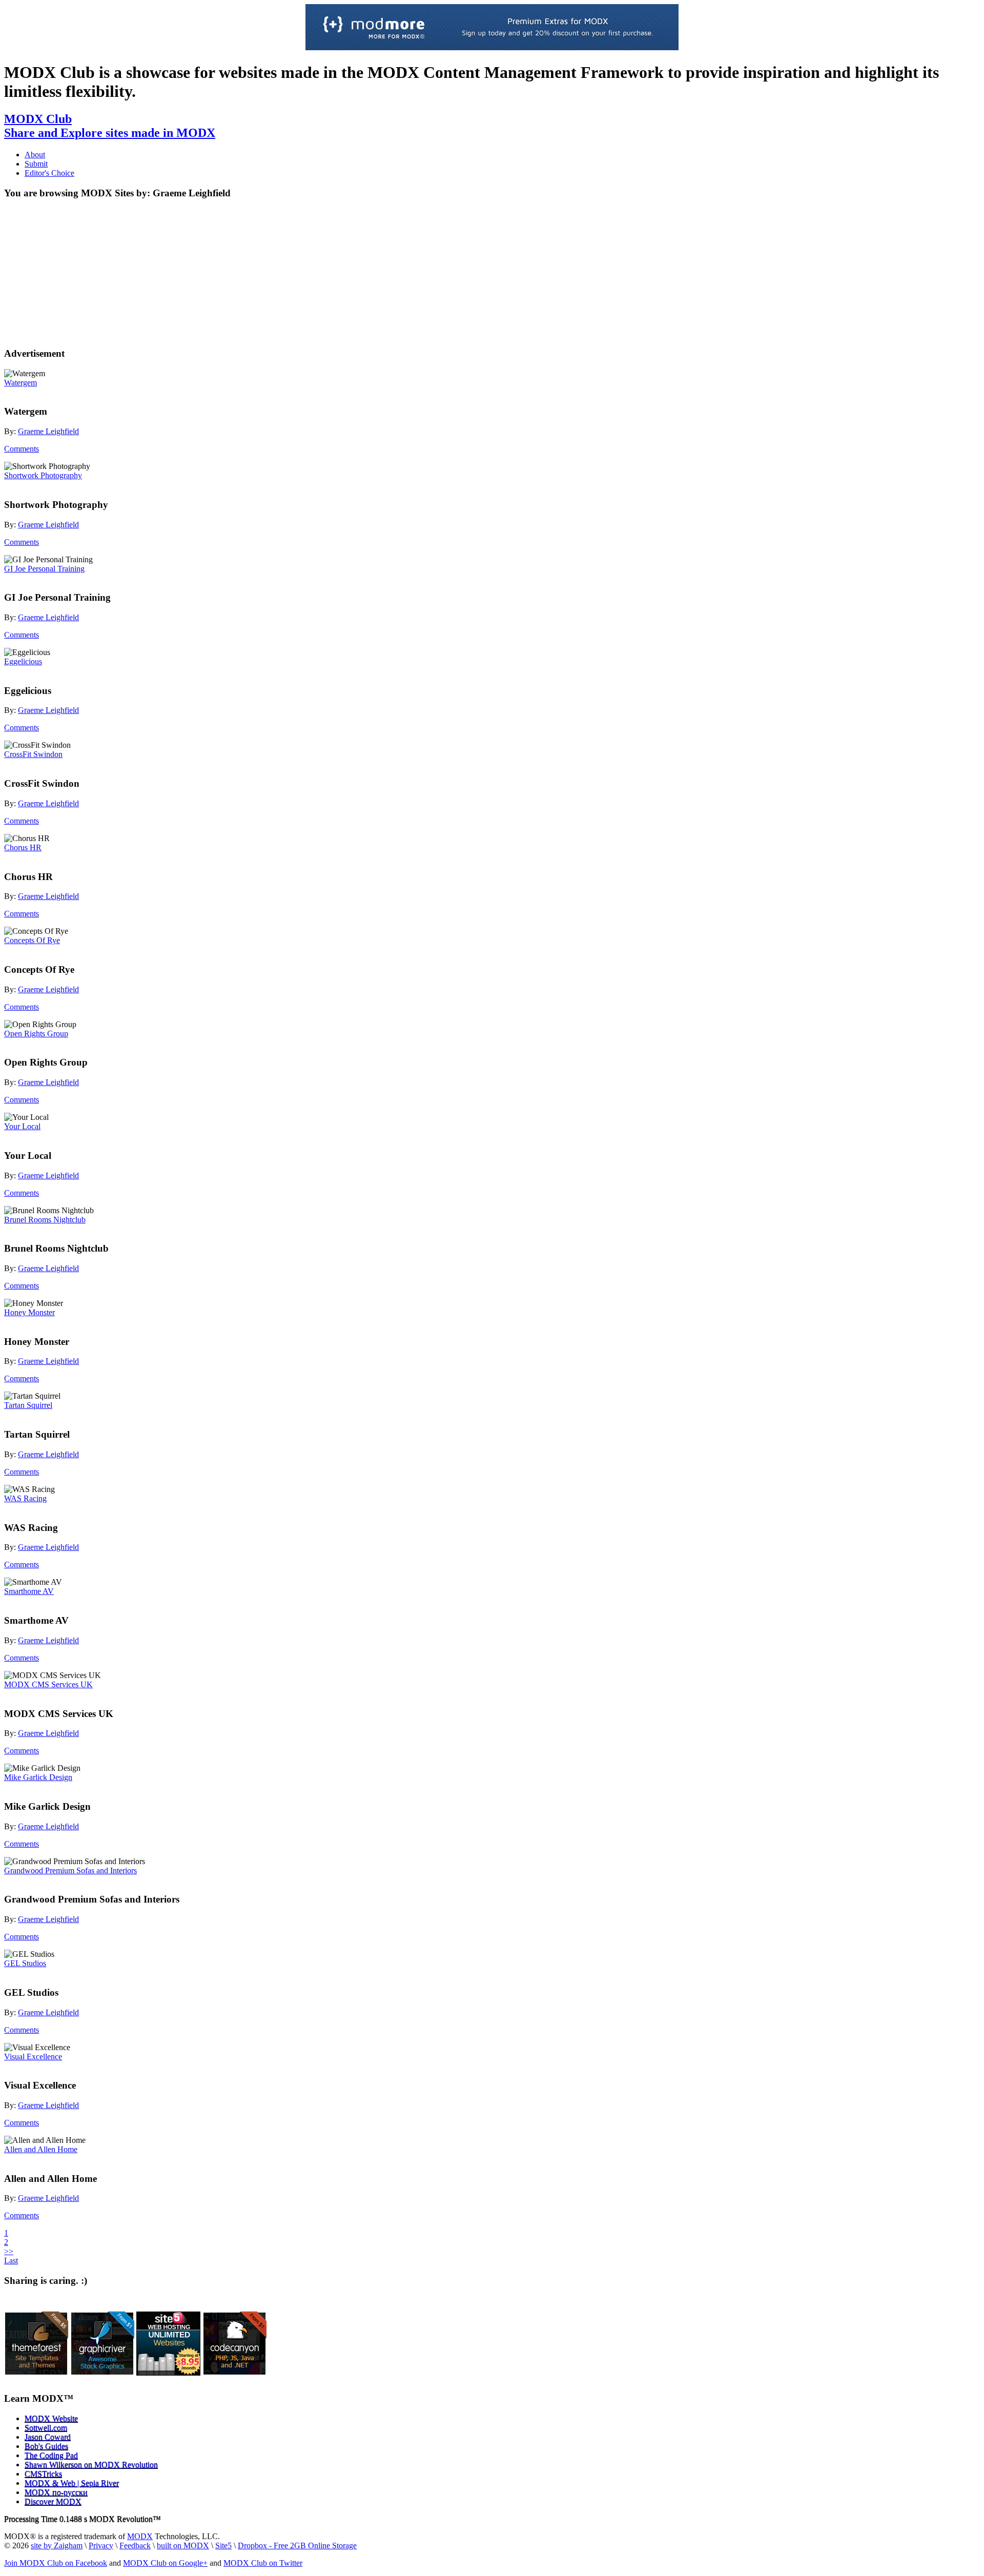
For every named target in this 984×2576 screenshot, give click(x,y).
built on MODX (183, 2546)
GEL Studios (25, 1963)
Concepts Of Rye (32, 940)
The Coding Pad (51, 2455)
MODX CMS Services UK (48, 1684)
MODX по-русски (56, 2492)
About (35, 155)
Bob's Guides (46, 2446)
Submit (36, 164)
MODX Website (51, 2418)
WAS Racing (25, 1498)
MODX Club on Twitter (263, 2563)
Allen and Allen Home (41, 2149)
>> (9, 2251)
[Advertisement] (88, 272)
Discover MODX (53, 2501)
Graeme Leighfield (48, 431)
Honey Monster (29, 1312)
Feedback (135, 2546)
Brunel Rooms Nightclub (45, 1220)
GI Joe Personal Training (44, 569)
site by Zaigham (57, 2546)
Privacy (101, 2546)
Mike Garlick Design (38, 1777)
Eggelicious (23, 661)
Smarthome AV (29, 1591)
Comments (22, 449)
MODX (140, 2536)
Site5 (223, 2546)
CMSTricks (43, 2474)
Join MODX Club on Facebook (56, 2563)
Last (11, 2261)
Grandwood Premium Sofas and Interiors (70, 1870)
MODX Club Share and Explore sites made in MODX (110, 126)
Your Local (22, 1126)
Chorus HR (23, 847)
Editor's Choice (49, 173)
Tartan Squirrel (28, 1405)
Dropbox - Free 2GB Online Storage (297, 2546)
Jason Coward (48, 2437)
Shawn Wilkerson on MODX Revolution (91, 2465)
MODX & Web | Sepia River (72, 2483)
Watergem (20, 383)
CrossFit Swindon (33, 754)
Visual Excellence (33, 2057)
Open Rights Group (36, 1034)
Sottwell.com (46, 2428)
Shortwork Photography (43, 475)
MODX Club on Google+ (165, 2563)
